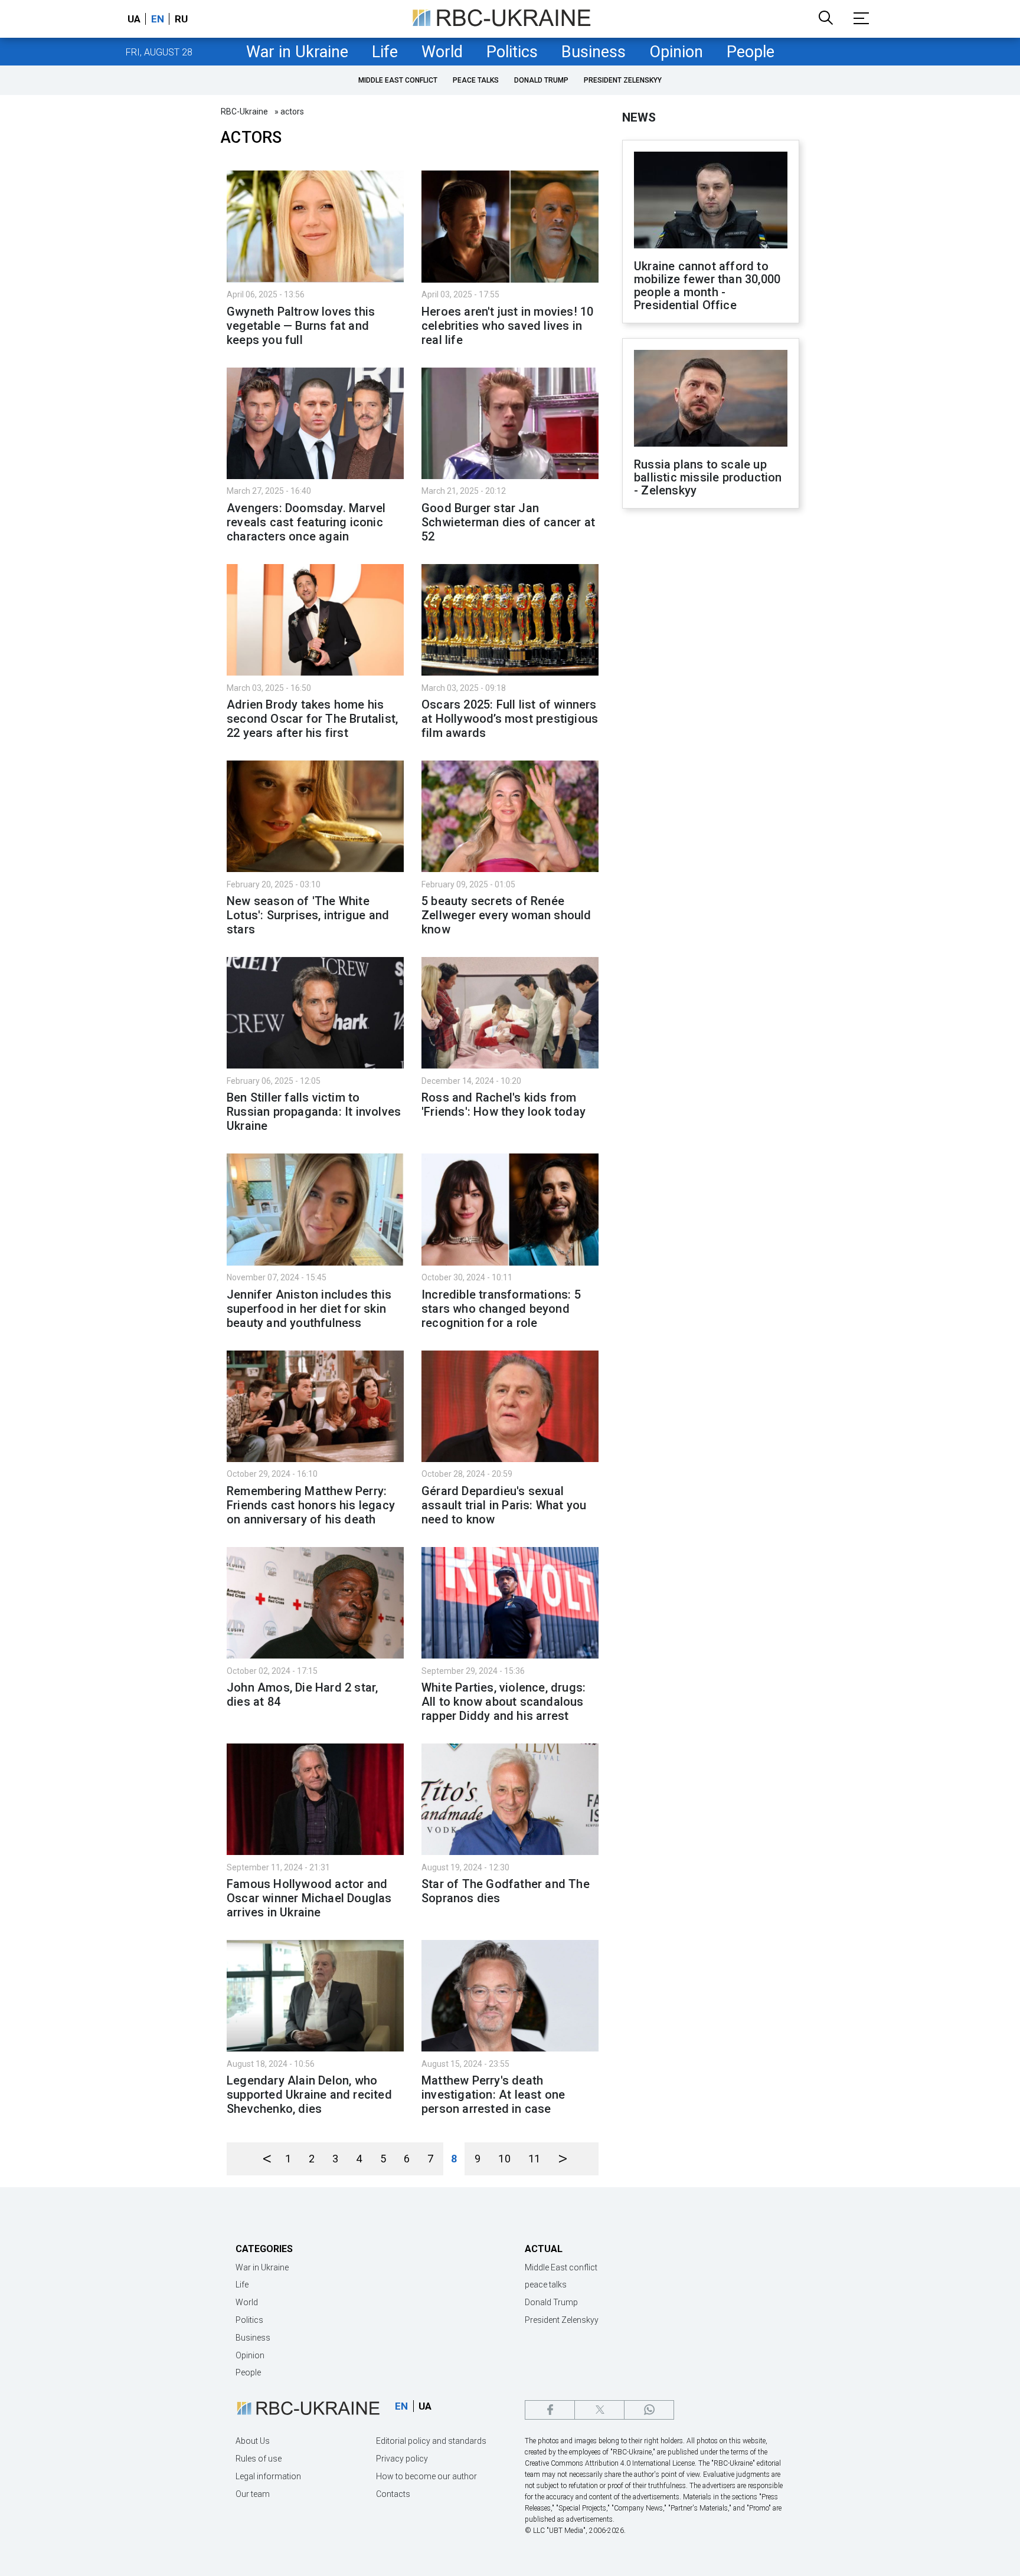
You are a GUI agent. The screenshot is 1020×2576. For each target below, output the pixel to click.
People (751, 52)
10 (504, 2159)
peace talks (476, 80)
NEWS (639, 117)
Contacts (393, 2494)
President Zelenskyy (623, 80)
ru (181, 19)
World (442, 52)
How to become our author (426, 2476)
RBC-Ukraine (244, 112)
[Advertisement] (711, 712)
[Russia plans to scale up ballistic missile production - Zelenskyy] (711, 399)
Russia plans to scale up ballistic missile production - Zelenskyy (708, 477)
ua (134, 19)
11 (534, 2159)
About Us (253, 2441)
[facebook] (550, 2410)
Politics (512, 52)
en (158, 19)
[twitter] (599, 2410)
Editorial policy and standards (431, 2441)
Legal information (268, 2476)
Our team (253, 2494)
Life (385, 52)
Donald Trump (541, 80)
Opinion (676, 52)
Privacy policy (402, 2459)
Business (594, 52)
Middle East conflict (398, 80)
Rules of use (259, 2459)
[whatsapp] (649, 2410)
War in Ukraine (297, 52)
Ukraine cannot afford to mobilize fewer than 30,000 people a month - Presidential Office (707, 286)
